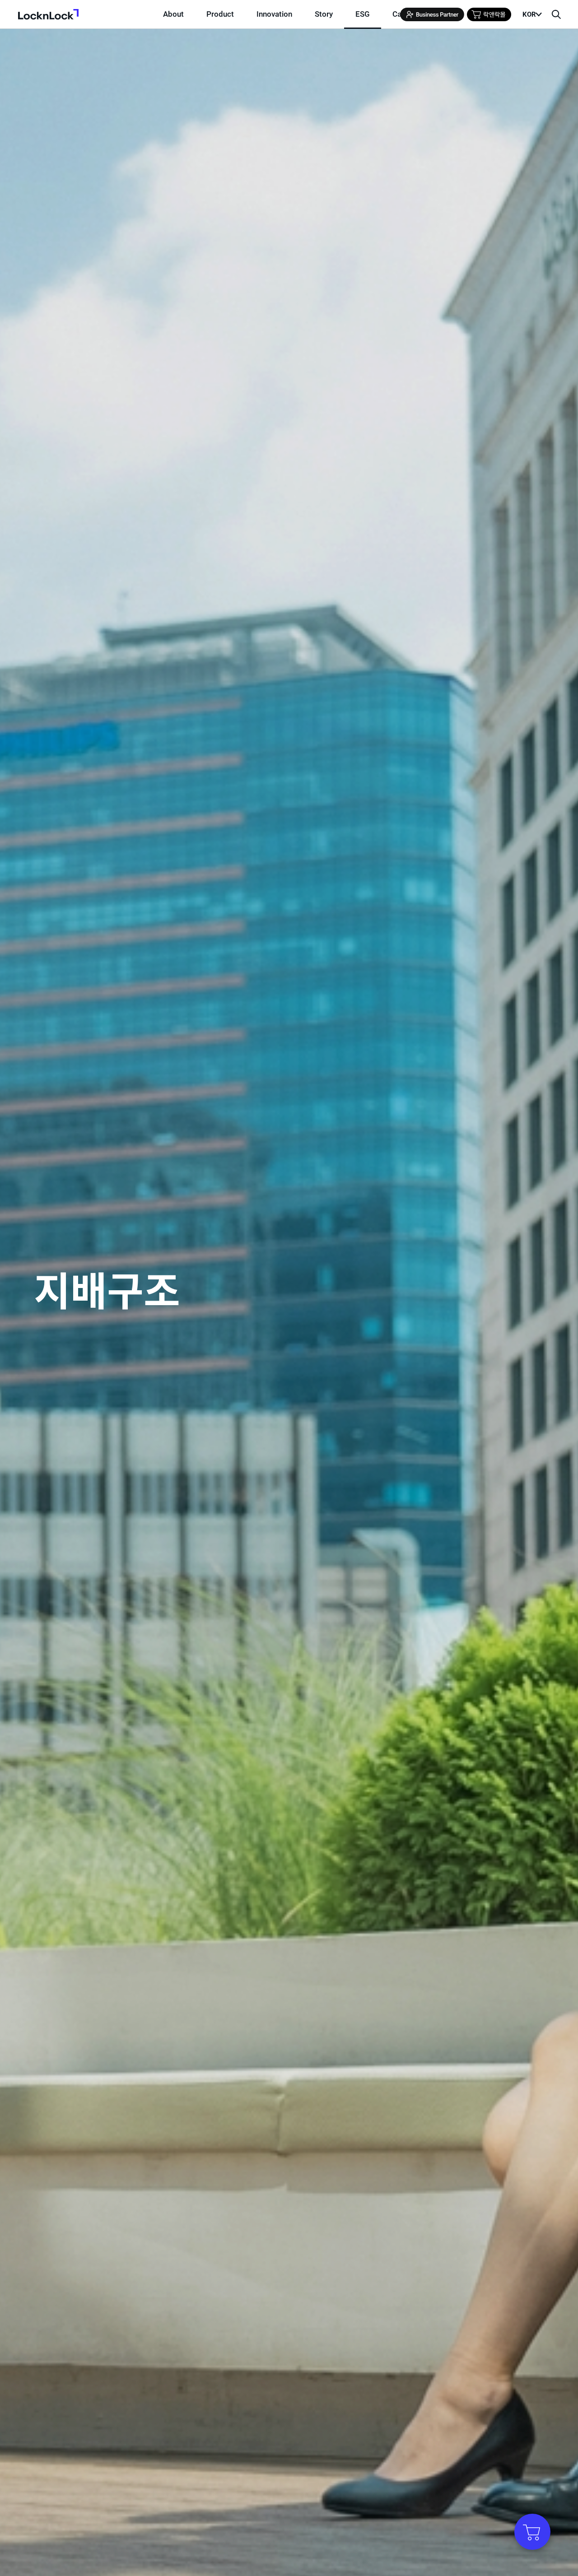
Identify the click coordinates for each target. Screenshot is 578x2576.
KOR (529, 14)
